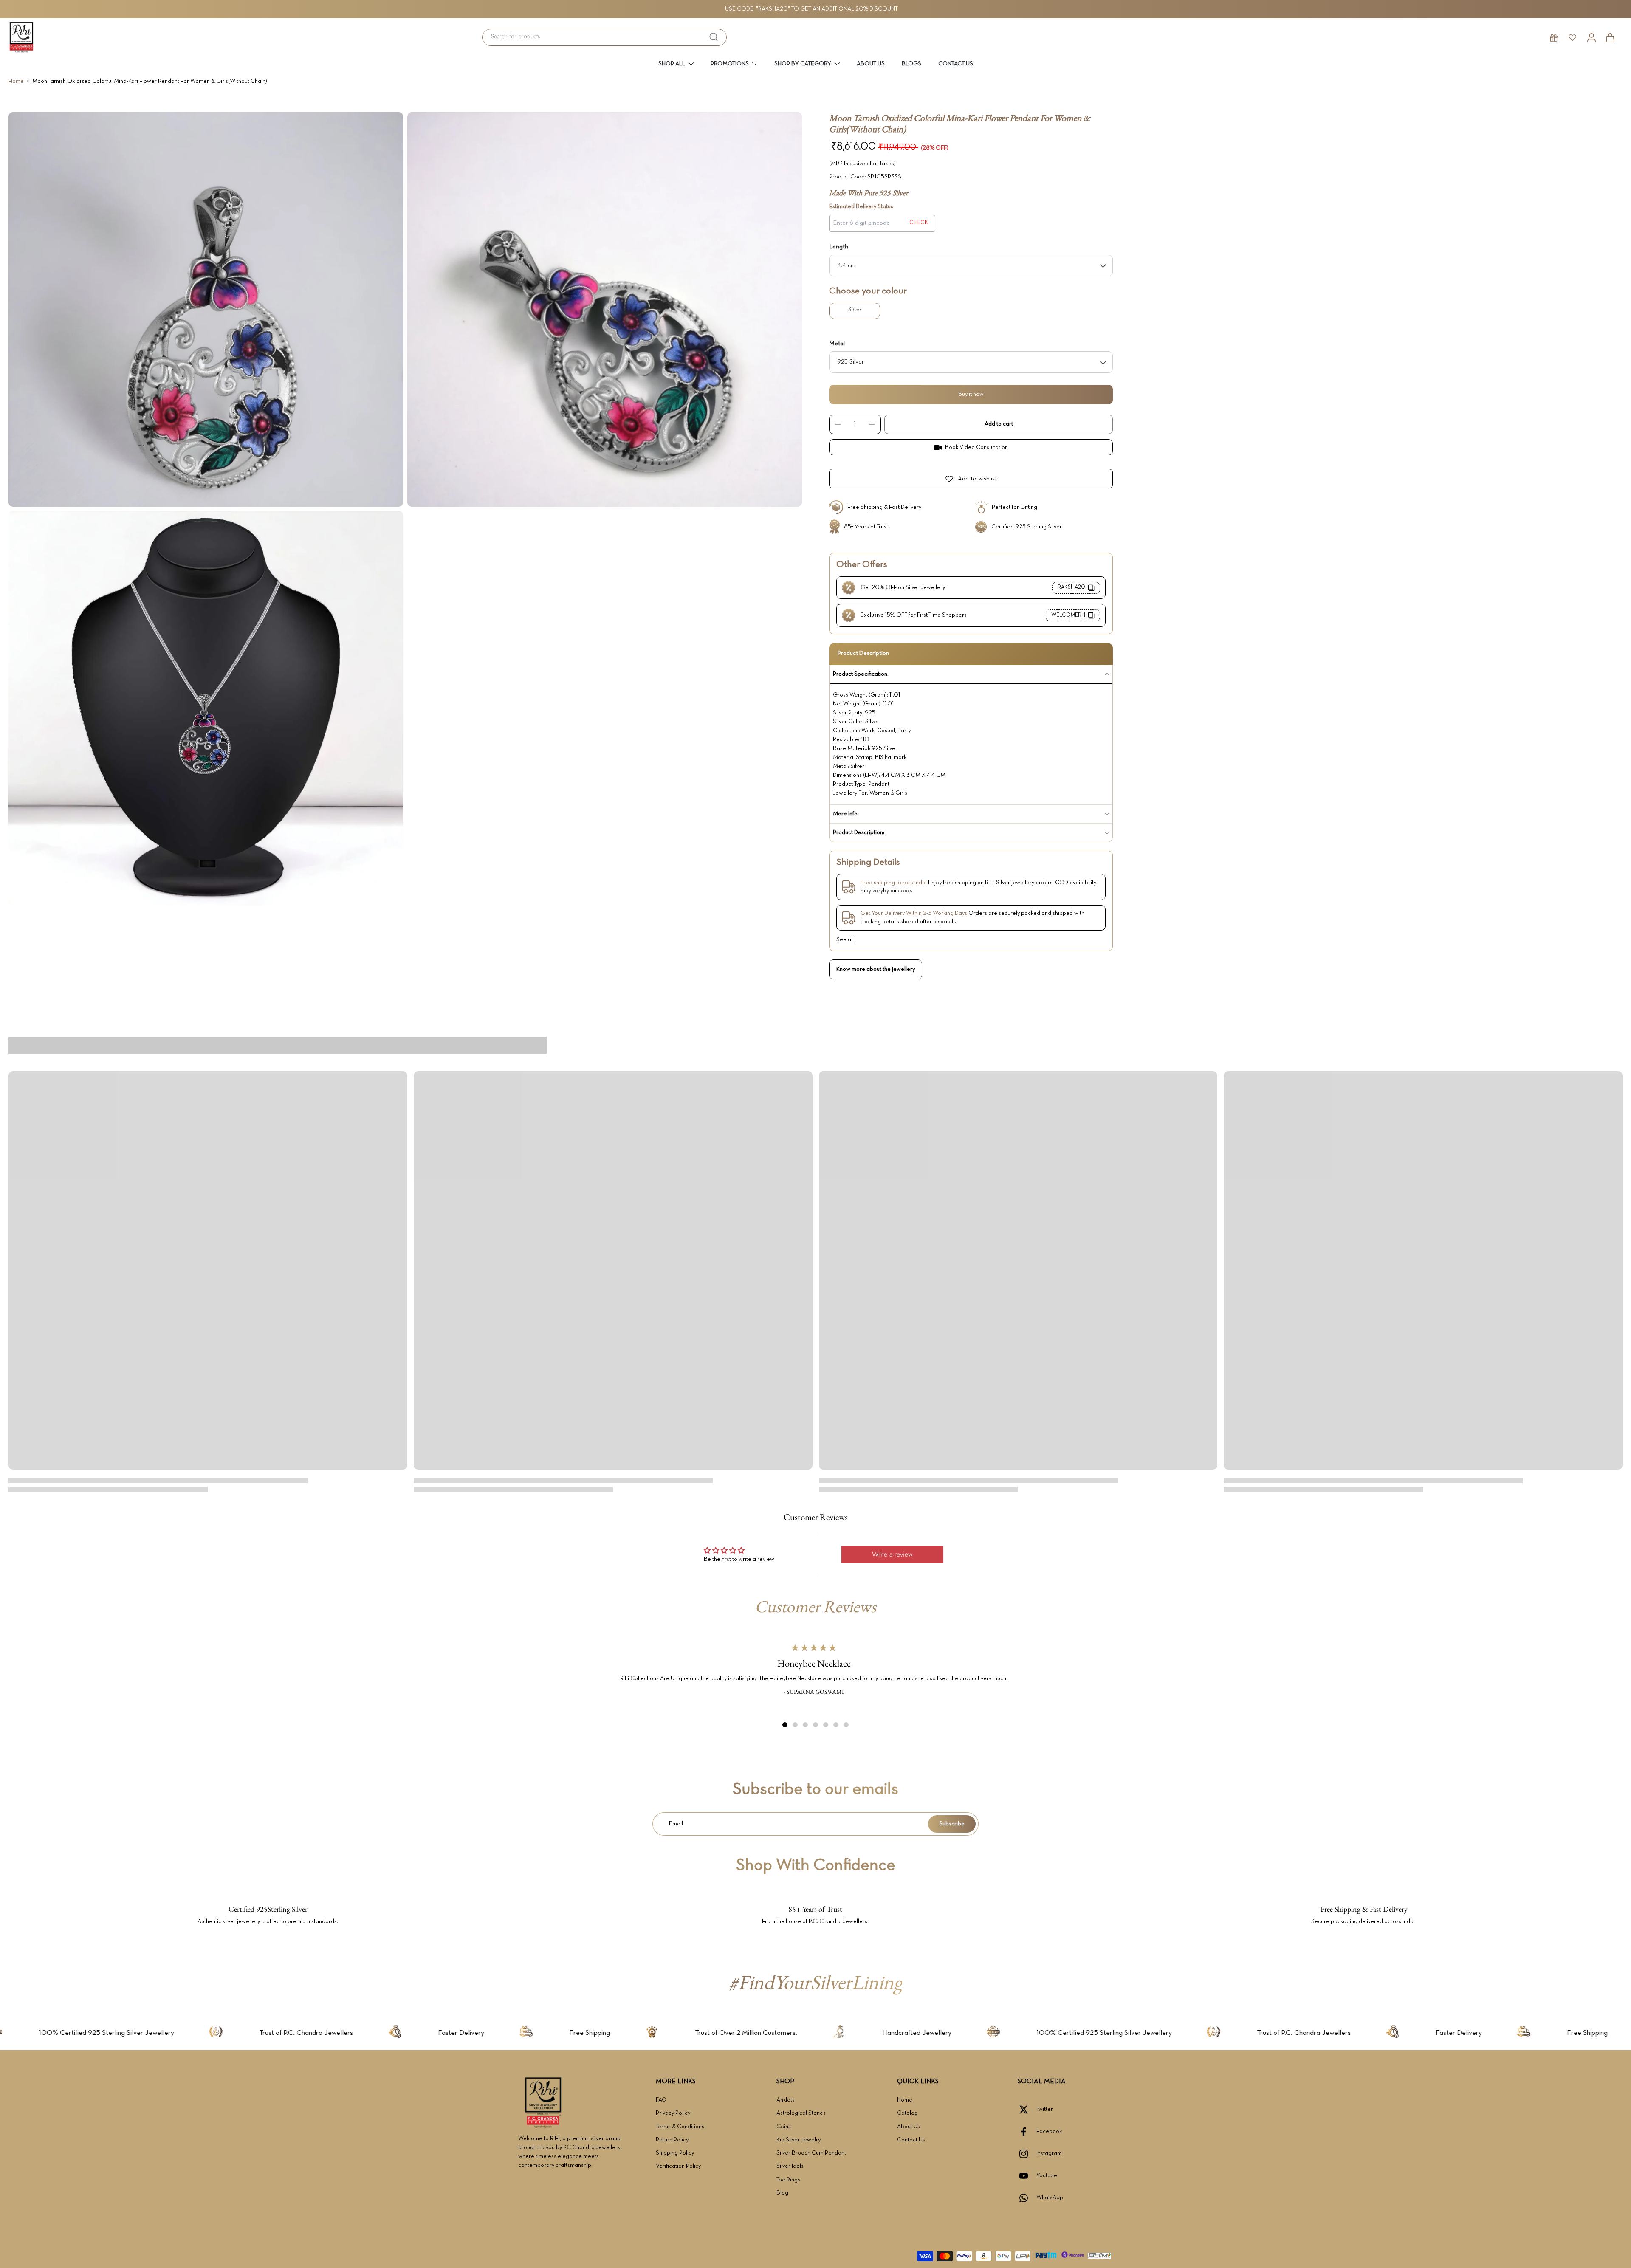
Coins (784, 2127)
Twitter (1045, 2109)
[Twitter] (1027, 2110)
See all (845, 940)
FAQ (661, 2100)
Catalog (907, 2113)
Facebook (1049, 2131)
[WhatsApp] (1027, 2198)
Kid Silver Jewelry (799, 2140)
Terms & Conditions (680, 2127)
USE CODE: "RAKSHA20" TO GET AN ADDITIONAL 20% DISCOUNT (811, 9)
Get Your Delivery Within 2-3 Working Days (914, 913)
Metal (837, 344)
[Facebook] (1027, 2132)
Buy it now (971, 394)
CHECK (919, 223)
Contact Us (911, 2140)
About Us (909, 2127)
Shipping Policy (675, 2153)
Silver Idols (790, 2166)
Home (16, 81)
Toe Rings (788, 2180)
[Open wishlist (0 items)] (1572, 37)
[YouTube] (1027, 2176)
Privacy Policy (673, 2113)
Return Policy (672, 2140)
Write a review (892, 1554)
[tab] (785, 1725)
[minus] (838, 424)
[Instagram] (1027, 2154)
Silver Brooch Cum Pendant (811, 2153)
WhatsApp (1050, 2198)
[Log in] (1591, 37)
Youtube (1047, 2176)
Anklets (786, 2100)
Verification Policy (678, 2166)
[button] (999, 424)
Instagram (1049, 2154)
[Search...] (714, 37)
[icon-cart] (1610, 37)
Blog (782, 2193)
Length (839, 247)
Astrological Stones (801, 2113)
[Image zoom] (206, 309)
